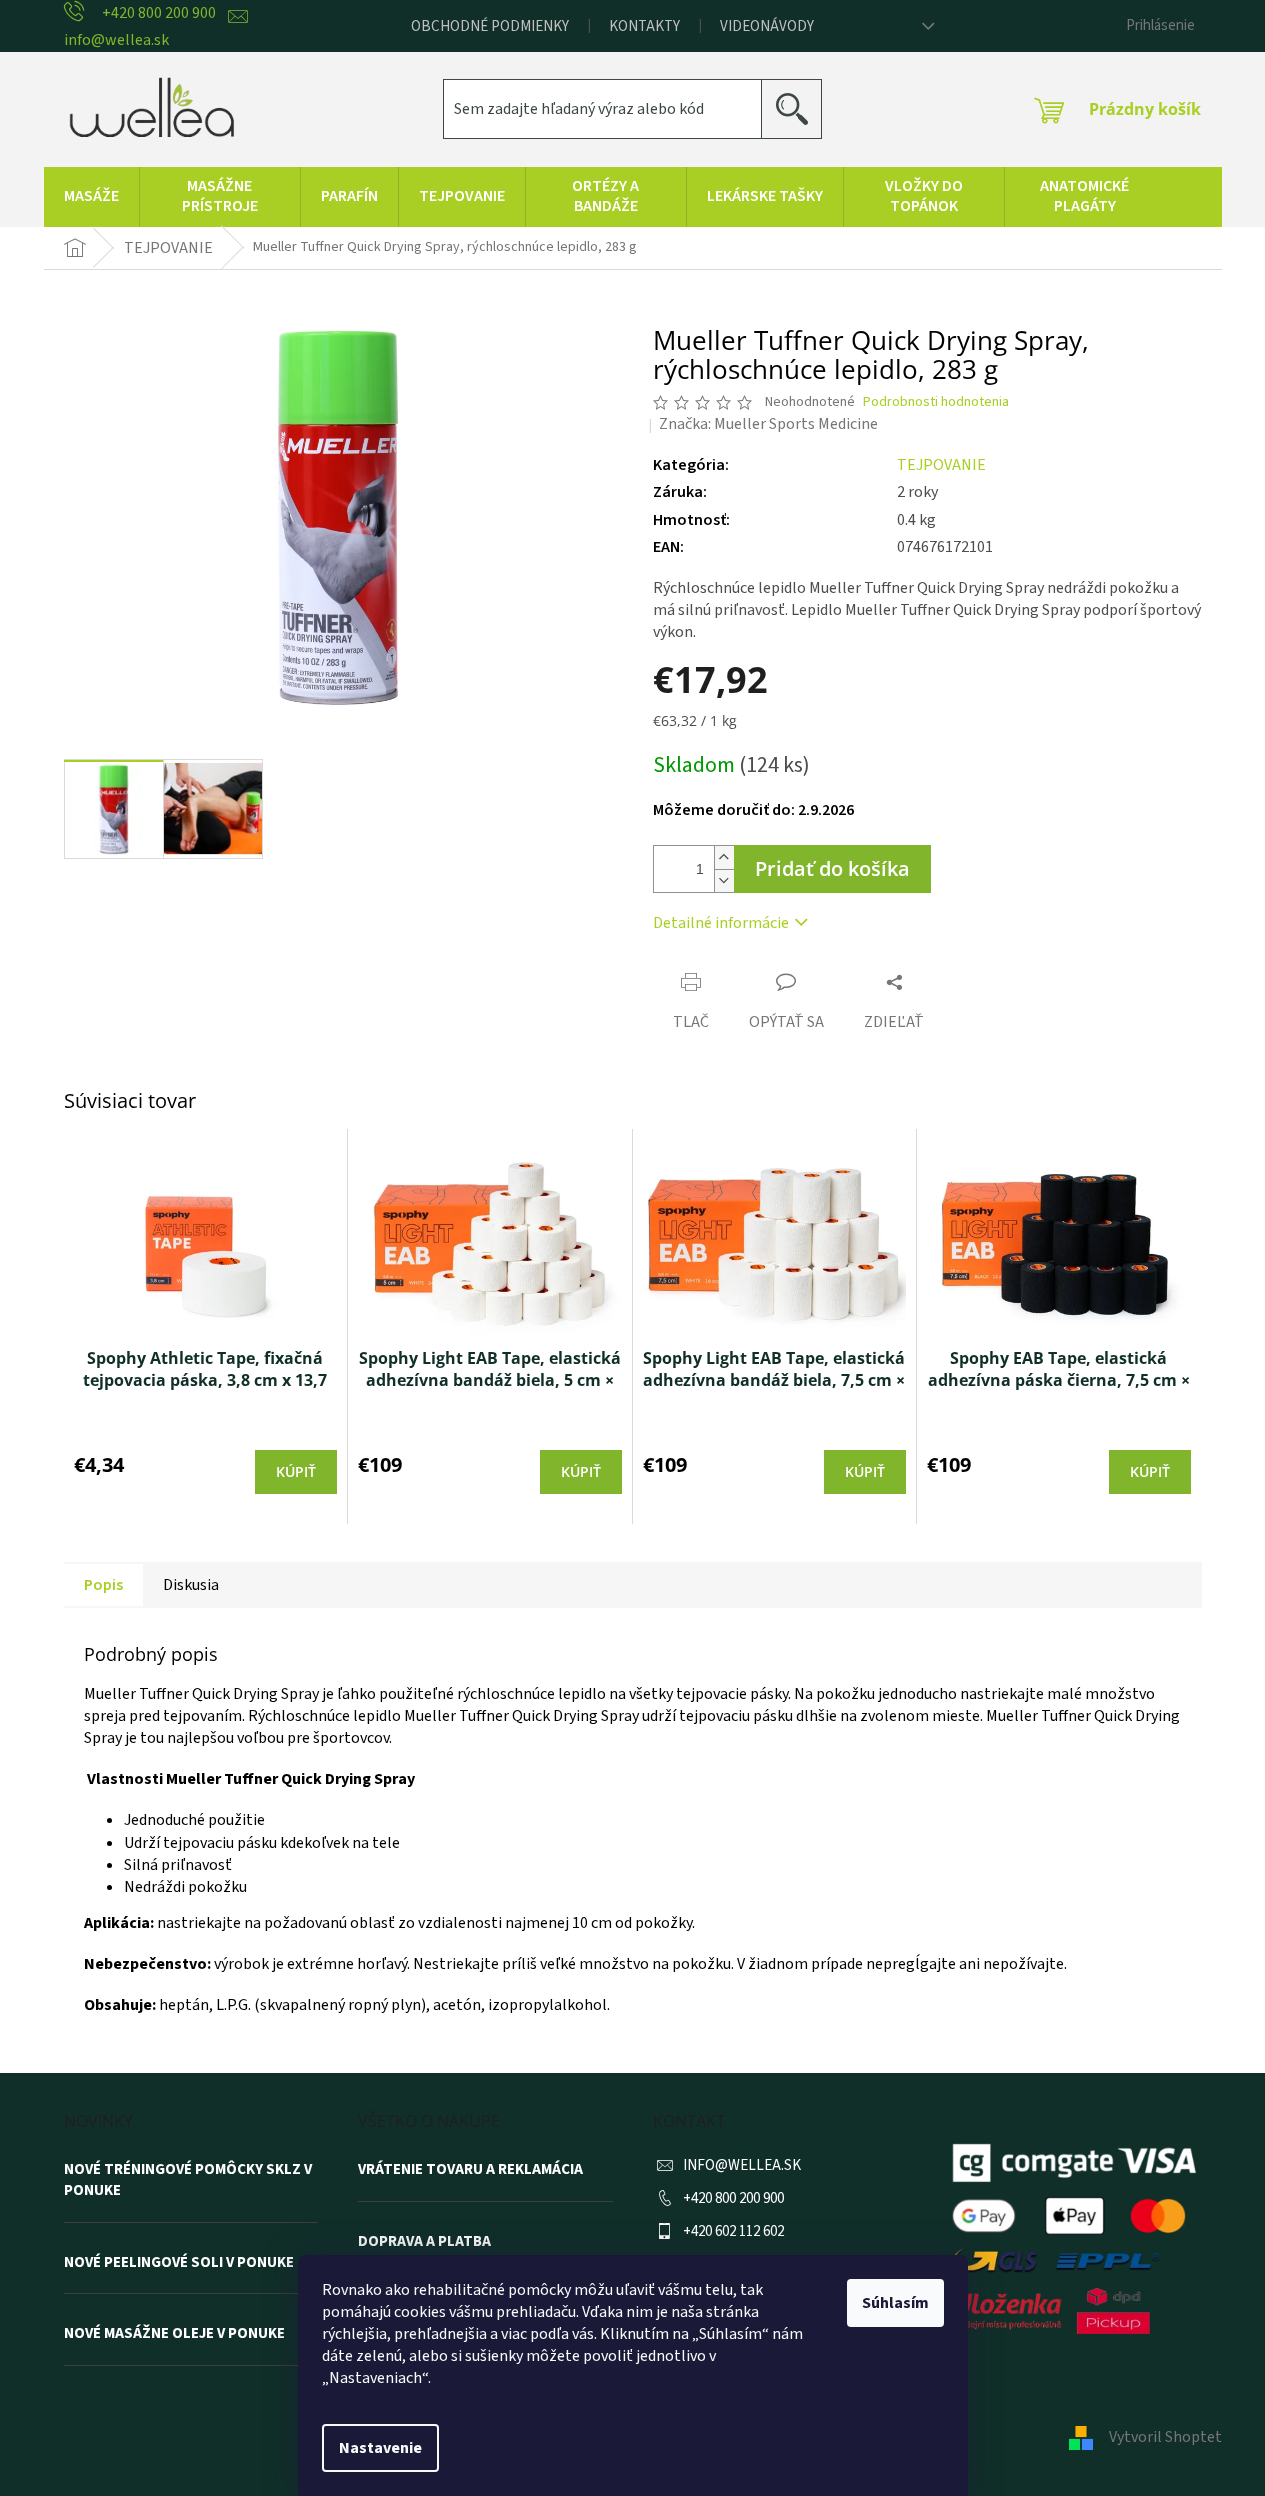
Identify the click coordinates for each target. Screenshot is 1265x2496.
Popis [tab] (103, 1585)
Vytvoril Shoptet (1165, 2437)
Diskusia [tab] (191, 1585)
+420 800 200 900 (733, 2198)
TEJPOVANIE (941, 465)
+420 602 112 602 (733, 2231)
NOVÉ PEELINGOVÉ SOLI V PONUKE (179, 2263)
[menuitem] (91, 197)
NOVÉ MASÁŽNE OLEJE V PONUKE (174, 2334)
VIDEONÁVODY (767, 26)
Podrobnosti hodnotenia (936, 402)
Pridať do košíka (832, 868)
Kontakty (644, 26)
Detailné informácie (721, 923)
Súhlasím (895, 2303)
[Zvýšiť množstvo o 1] (724, 857)
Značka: (768, 424)
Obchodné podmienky (490, 26)
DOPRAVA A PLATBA (424, 2242)
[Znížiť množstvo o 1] (724, 880)
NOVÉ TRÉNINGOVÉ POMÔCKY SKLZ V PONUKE (188, 2180)
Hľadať (799, 108)
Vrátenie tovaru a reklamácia (470, 2170)
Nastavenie (380, 2448)
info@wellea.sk (742, 2165)
